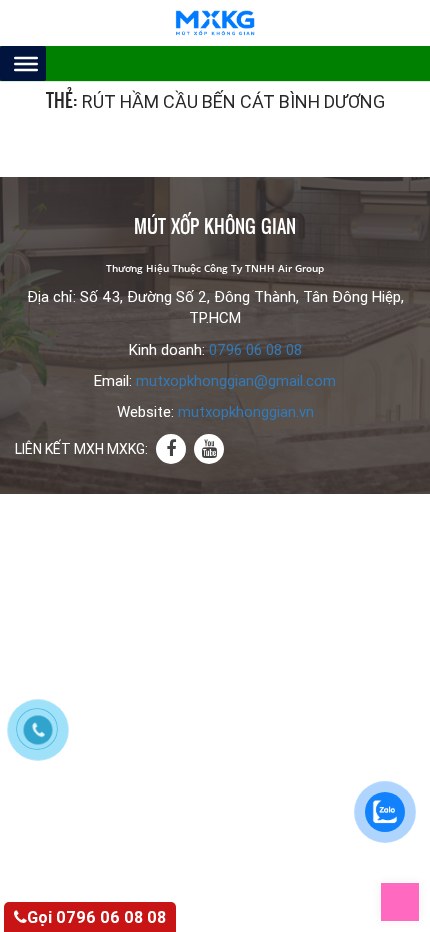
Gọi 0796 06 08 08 (96, 917)
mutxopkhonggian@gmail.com (236, 381)
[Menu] (26, 63)
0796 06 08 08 (255, 350)
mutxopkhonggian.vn (246, 412)
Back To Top (419, 893)
